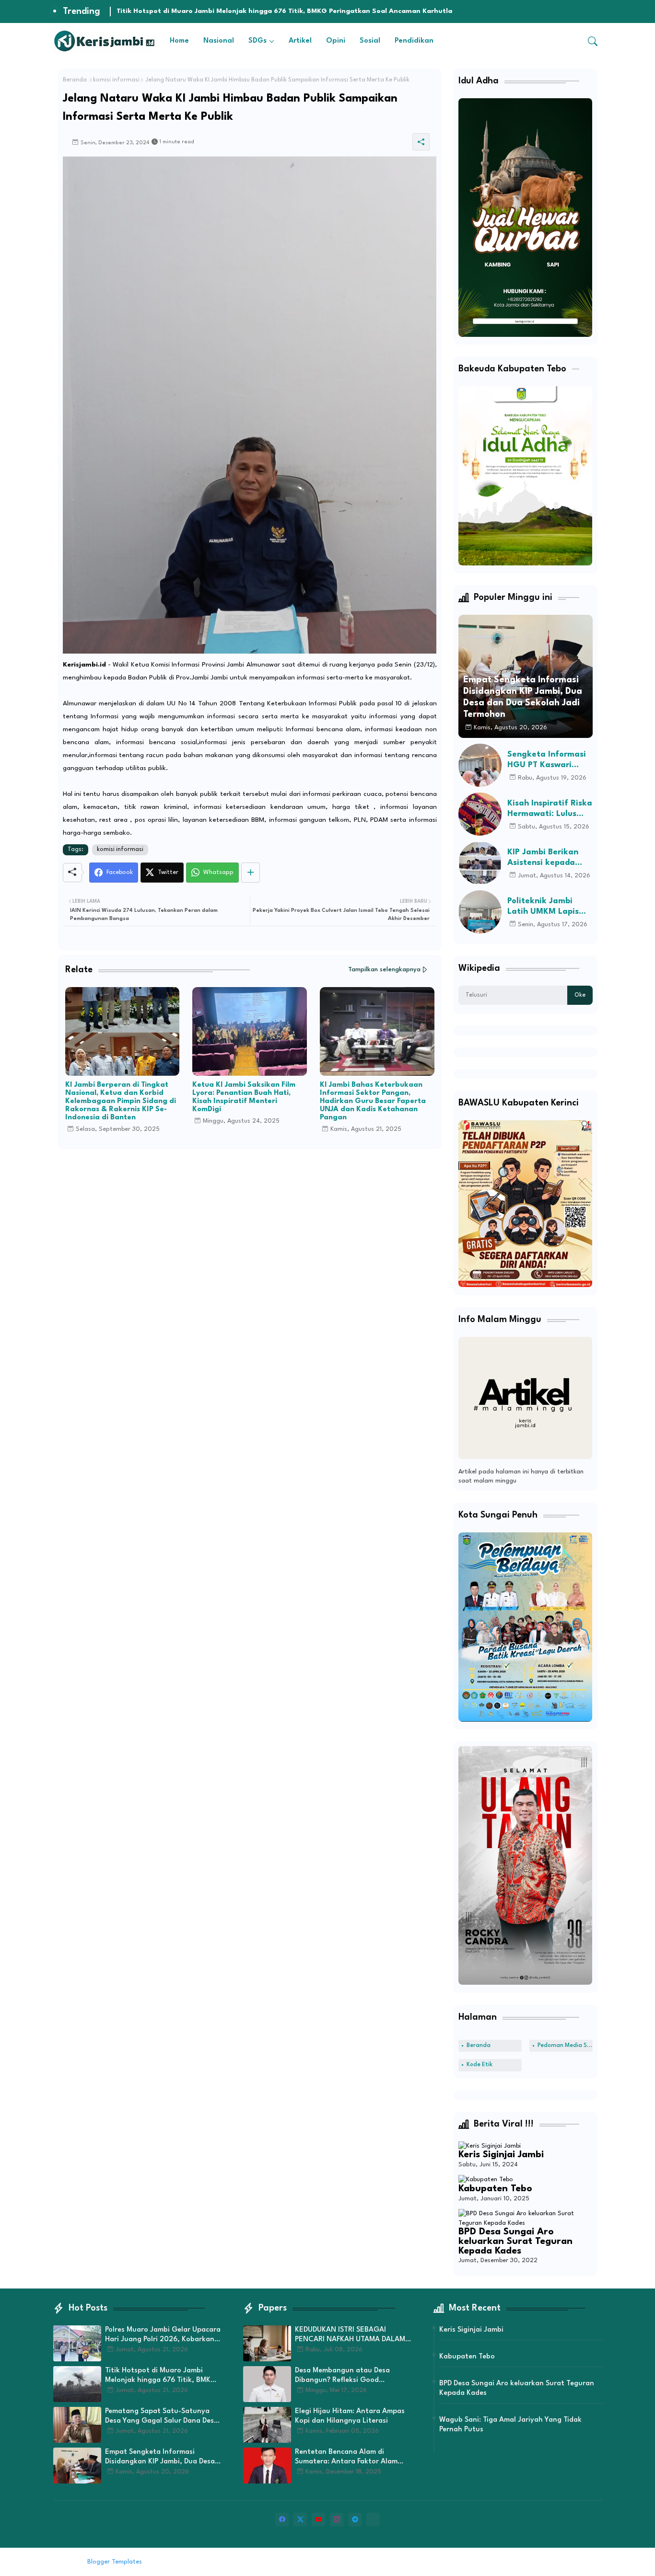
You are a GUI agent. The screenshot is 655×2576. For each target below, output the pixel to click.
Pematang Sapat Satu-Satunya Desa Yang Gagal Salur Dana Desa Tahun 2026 (249, 11)
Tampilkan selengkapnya (384, 970)
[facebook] (282, 2519)
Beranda (75, 80)
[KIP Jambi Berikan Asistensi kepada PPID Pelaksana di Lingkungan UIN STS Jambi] (480, 863)
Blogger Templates (115, 2562)
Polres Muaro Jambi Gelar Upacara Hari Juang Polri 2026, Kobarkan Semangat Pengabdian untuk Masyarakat (163, 2335)
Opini (336, 41)
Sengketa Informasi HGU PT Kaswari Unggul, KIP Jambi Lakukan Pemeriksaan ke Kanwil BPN (547, 760)
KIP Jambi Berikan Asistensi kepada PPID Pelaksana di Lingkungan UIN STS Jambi (547, 858)
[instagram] (337, 2519)
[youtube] (318, 2519)
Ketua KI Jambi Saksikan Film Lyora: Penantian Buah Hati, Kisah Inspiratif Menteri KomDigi (244, 1097)
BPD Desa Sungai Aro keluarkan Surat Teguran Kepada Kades (515, 2241)
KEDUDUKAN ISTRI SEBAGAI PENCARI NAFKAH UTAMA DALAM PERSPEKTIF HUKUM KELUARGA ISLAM (350, 2335)
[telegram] (355, 2519)
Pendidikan (414, 41)
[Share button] (251, 873)
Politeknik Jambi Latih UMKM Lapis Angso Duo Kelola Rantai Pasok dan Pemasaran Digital (544, 907)
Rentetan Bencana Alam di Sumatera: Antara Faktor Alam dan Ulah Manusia (346, 2458)
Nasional (219, 41)
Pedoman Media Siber (565, 2046)
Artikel (300, 41)
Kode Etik (480, 2065)
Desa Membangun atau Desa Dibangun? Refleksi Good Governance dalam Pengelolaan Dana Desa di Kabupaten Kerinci (348, 2376)
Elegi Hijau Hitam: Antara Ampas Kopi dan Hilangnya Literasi (350, 2416)
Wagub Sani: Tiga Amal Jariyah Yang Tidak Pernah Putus (510, 2425)
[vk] (373, 2519)
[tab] (179, 41)
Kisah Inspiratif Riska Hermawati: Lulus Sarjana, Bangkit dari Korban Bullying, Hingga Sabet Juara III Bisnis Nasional (550, 809)
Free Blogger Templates (223, 2562)
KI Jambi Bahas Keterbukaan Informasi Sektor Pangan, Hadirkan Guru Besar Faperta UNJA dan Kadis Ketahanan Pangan (373, 1101)
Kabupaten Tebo (495, 2189)
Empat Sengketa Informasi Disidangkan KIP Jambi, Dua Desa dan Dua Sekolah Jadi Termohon (160, 2458)
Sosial (370, 41)
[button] (593, 41)
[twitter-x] (300, 2519)
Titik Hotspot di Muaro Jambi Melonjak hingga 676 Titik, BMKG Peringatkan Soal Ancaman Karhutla (161, 2376)
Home (179, 41)
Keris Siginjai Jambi (501, 2155)
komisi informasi (116, 80)
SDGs (257, 41)
